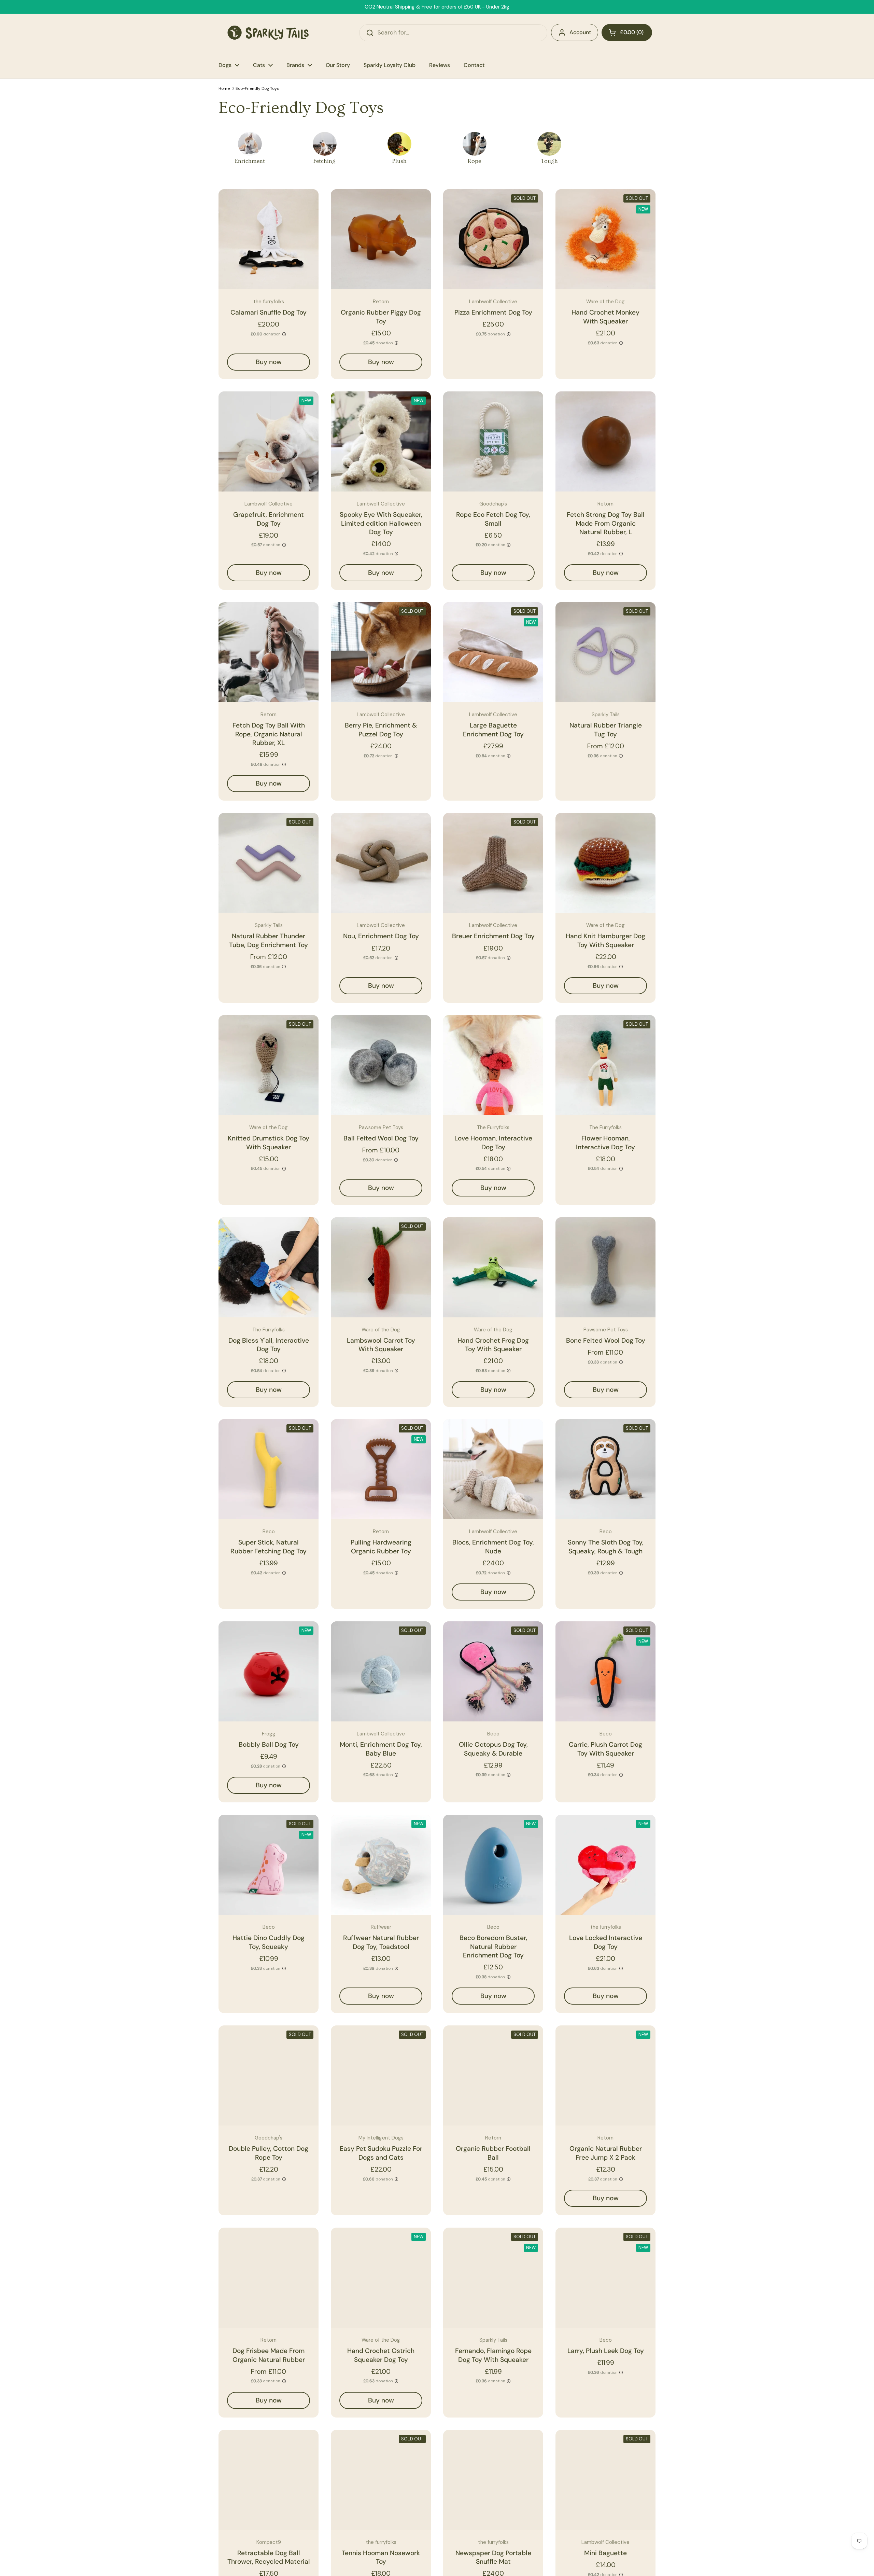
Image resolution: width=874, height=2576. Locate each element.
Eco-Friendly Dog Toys (257, 88)
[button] (627, 32)
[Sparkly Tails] (268, 33)
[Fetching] (325, 144)
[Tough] (549, 144)
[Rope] (475, 144)
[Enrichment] (250, 144)
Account (580, 32)
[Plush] (399, 144)
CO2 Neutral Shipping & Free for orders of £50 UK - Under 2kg (437, 7)
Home (224, 88)
